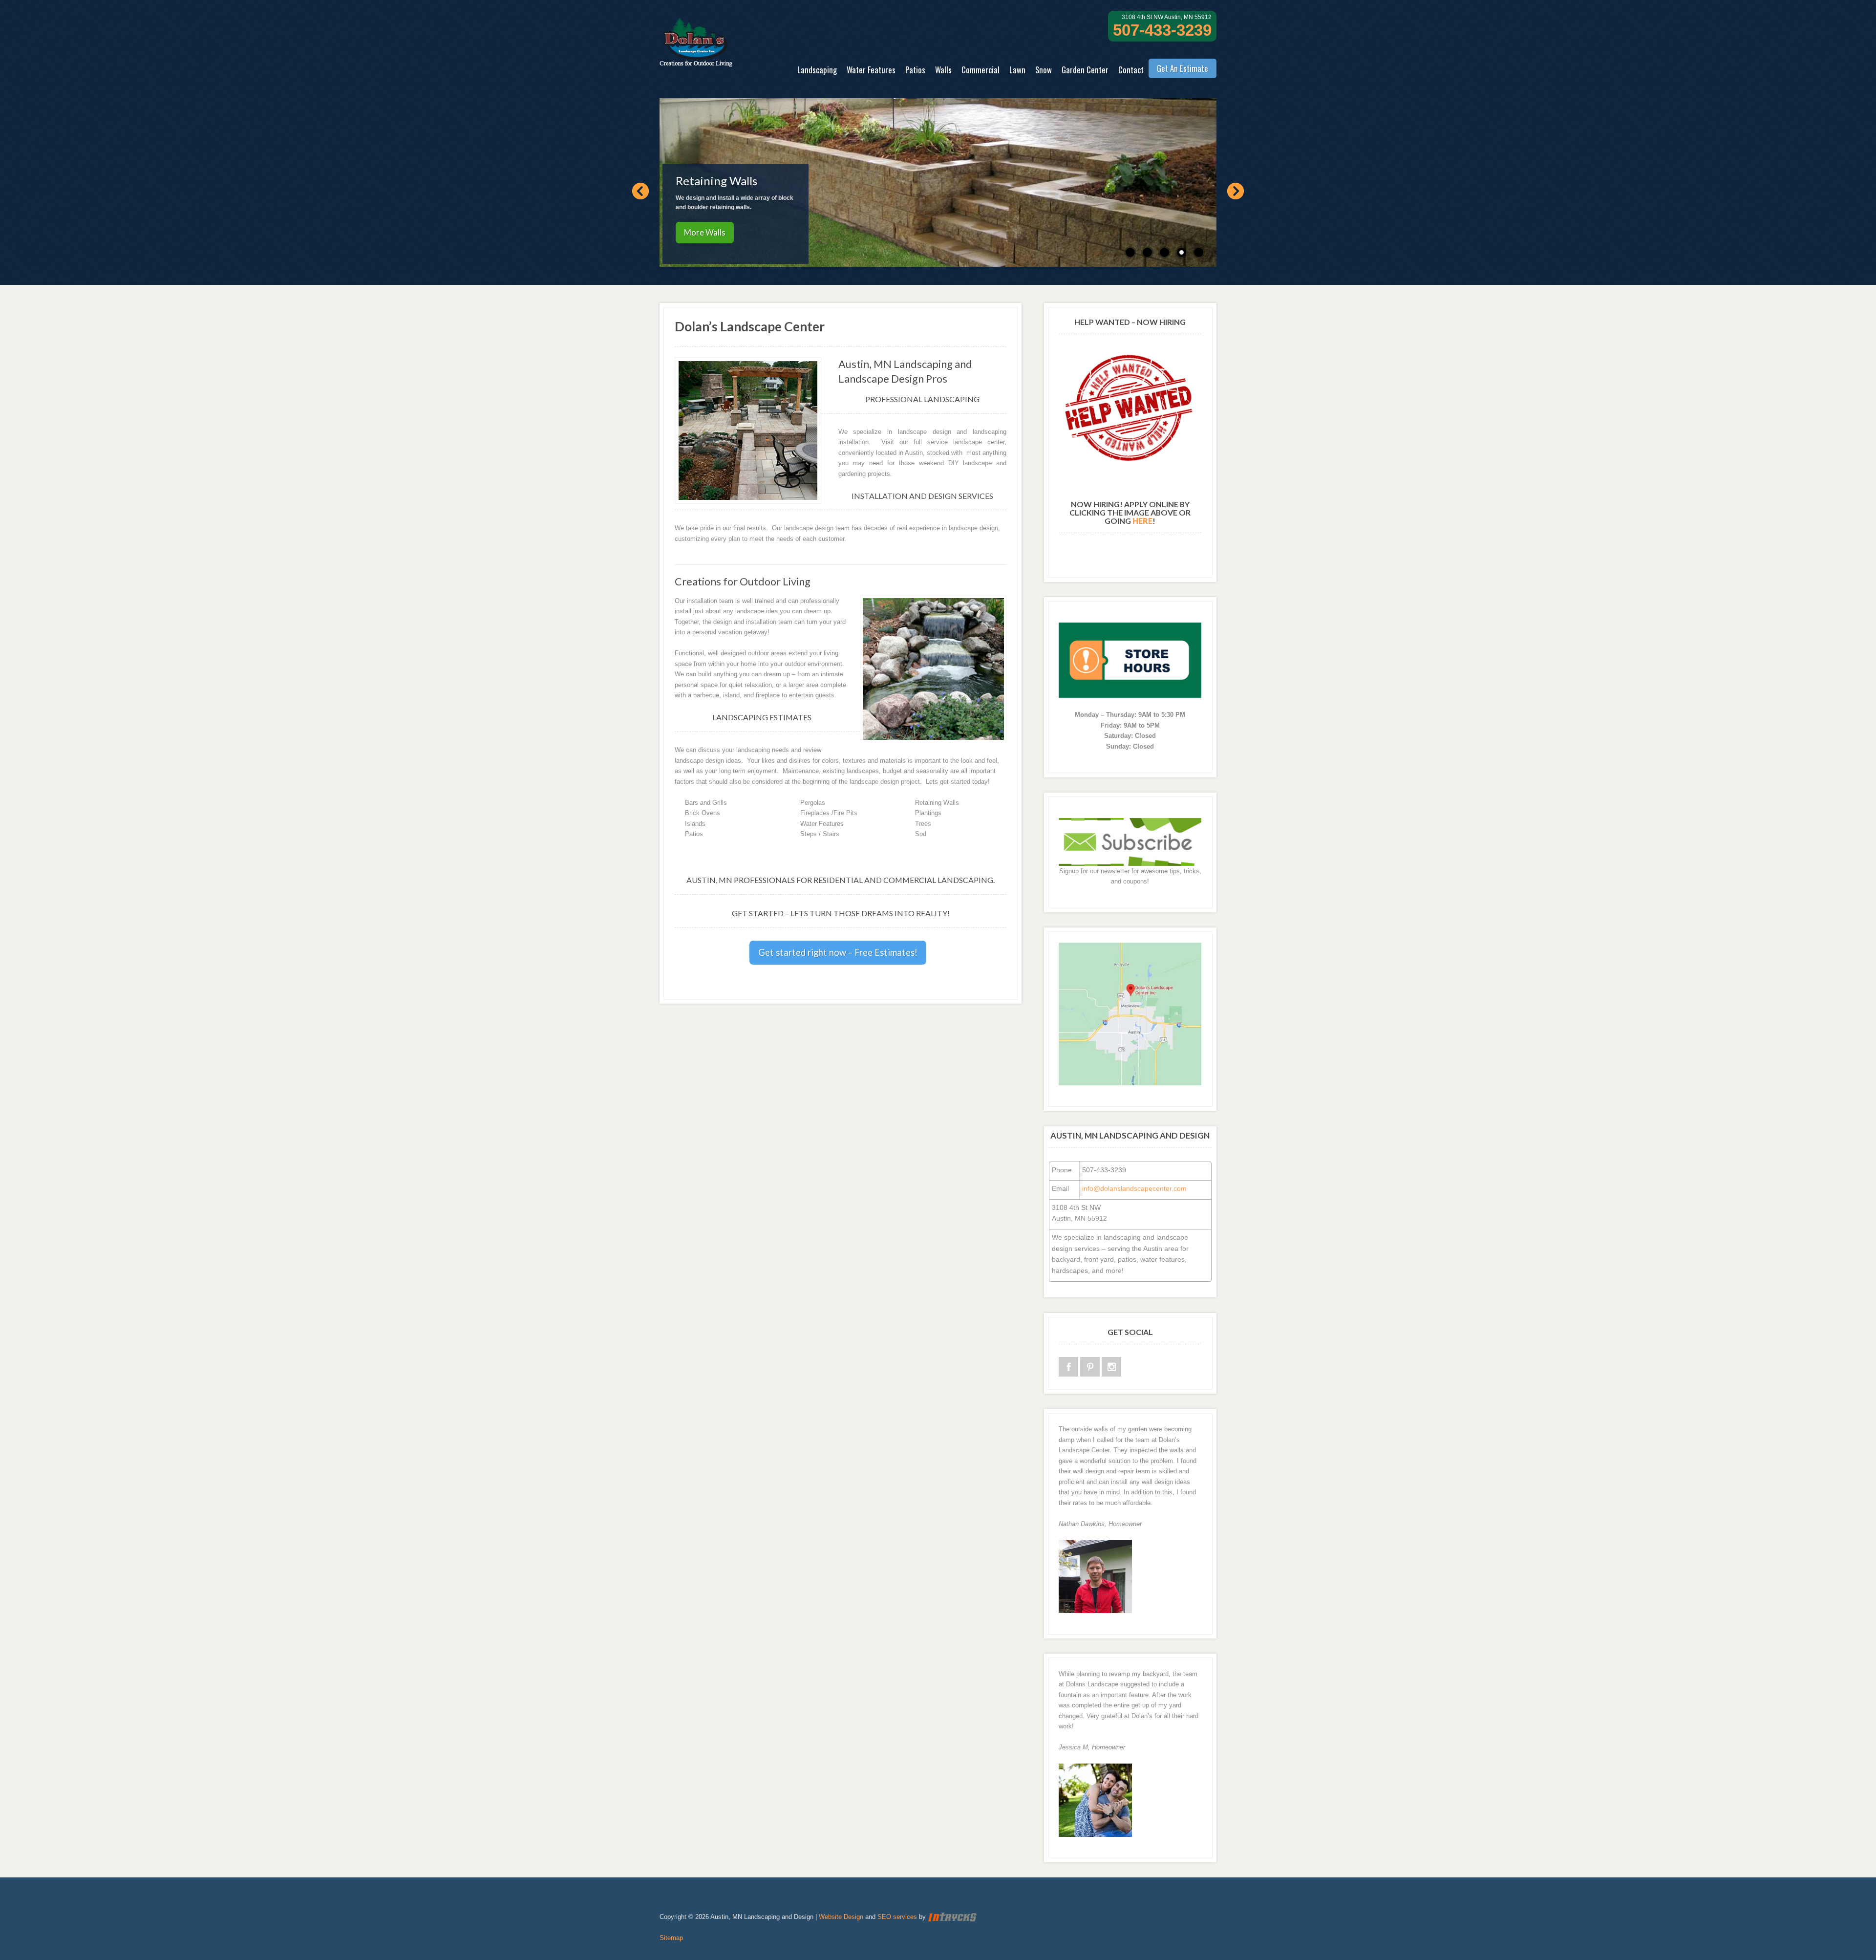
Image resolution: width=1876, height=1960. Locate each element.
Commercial (981, 70)
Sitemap (671, 1938)
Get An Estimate (1183, 68)
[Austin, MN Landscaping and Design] (696, 61)
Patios (915, 70)
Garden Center (1085, 70)
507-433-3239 (1162, 30)
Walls (943, 70)
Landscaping (817, 70)
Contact (1131, 70)
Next (1236, 191)
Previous (640, 191)
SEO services (897, 1917)
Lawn (1017, 70)
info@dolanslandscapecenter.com (1134, 1188)
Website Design (841, 1917)
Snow (1044, 70)
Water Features (871, 70)
